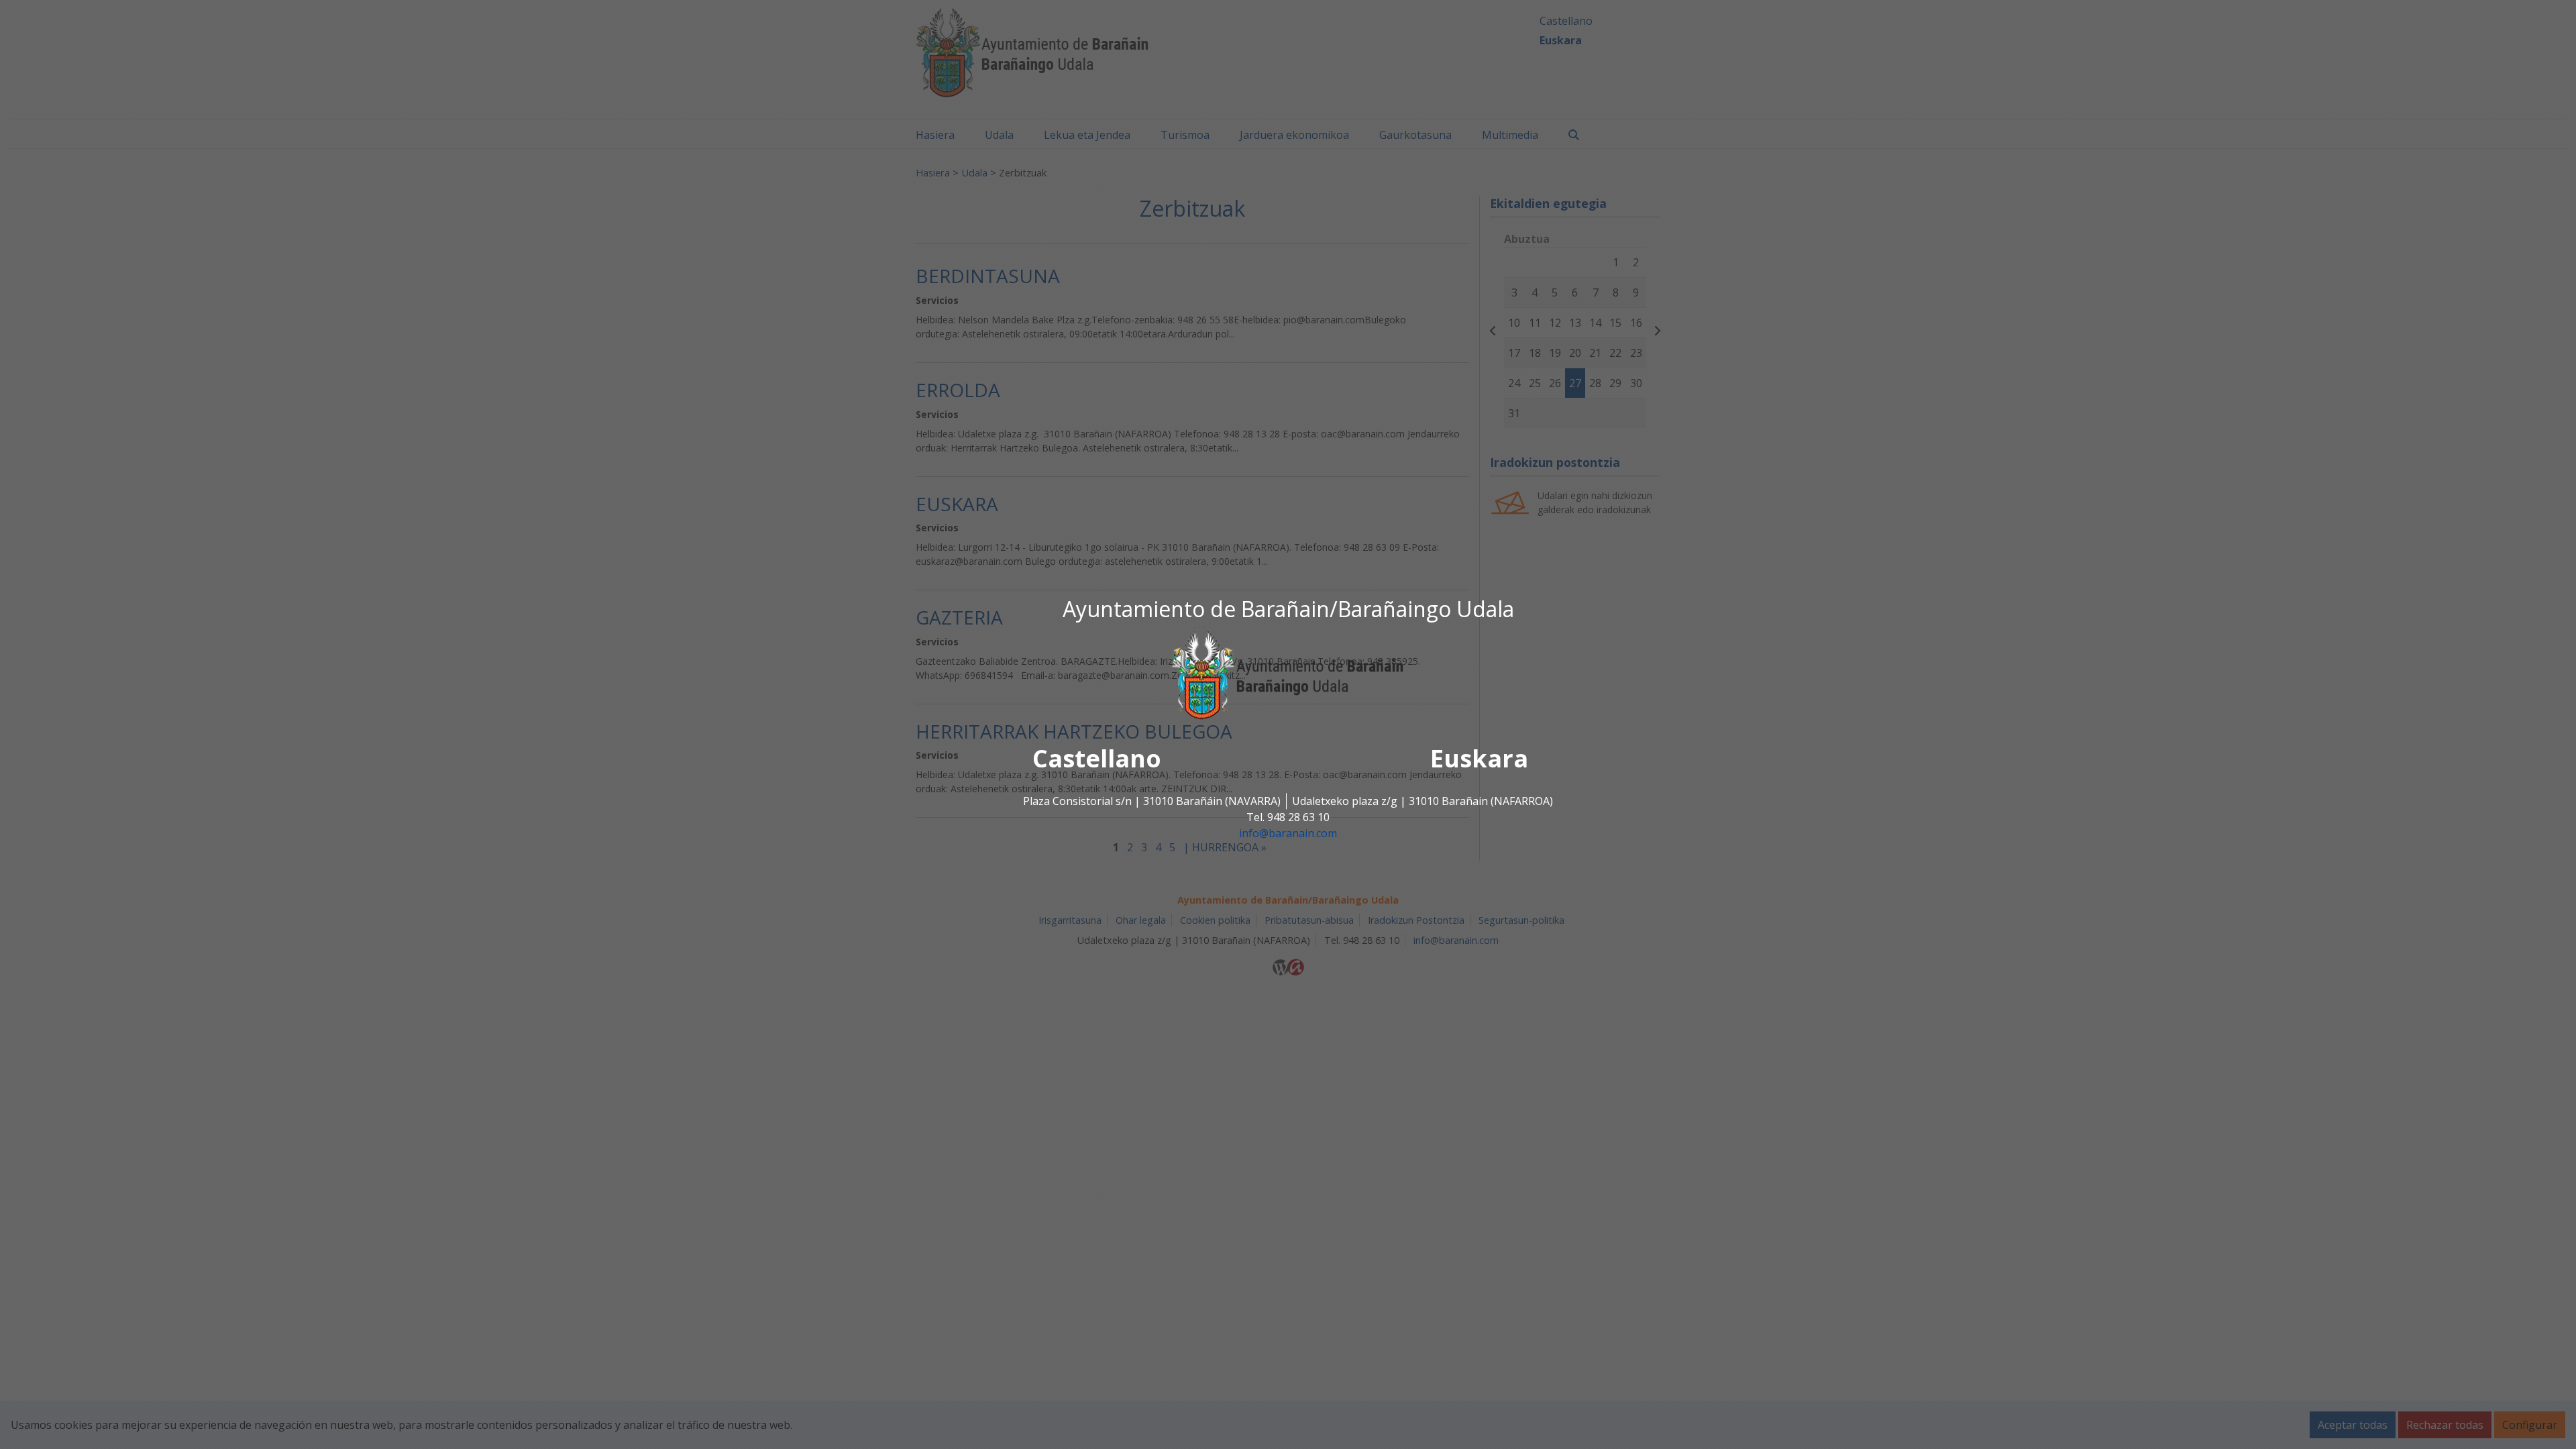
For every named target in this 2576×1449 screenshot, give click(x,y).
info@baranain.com (1288, 834)
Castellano (1097, 759)
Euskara (1479, 759)
